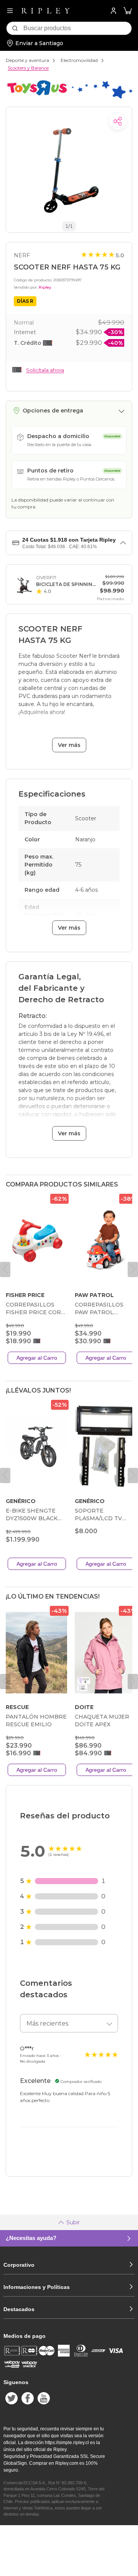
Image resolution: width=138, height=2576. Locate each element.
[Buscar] (15, 28)
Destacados (19, 2309)
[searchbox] (77, 28)
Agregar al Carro (37, 1358)
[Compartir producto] (118, 121)
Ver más (69, 745)
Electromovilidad (79, 60)
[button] (128, 11)
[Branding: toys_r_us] (69, 99)
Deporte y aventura (27, 60)
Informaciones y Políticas (37, 2287)
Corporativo (19, 2265)
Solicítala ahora (45, 370)
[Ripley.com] (46, 11)
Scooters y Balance (28, 68)
